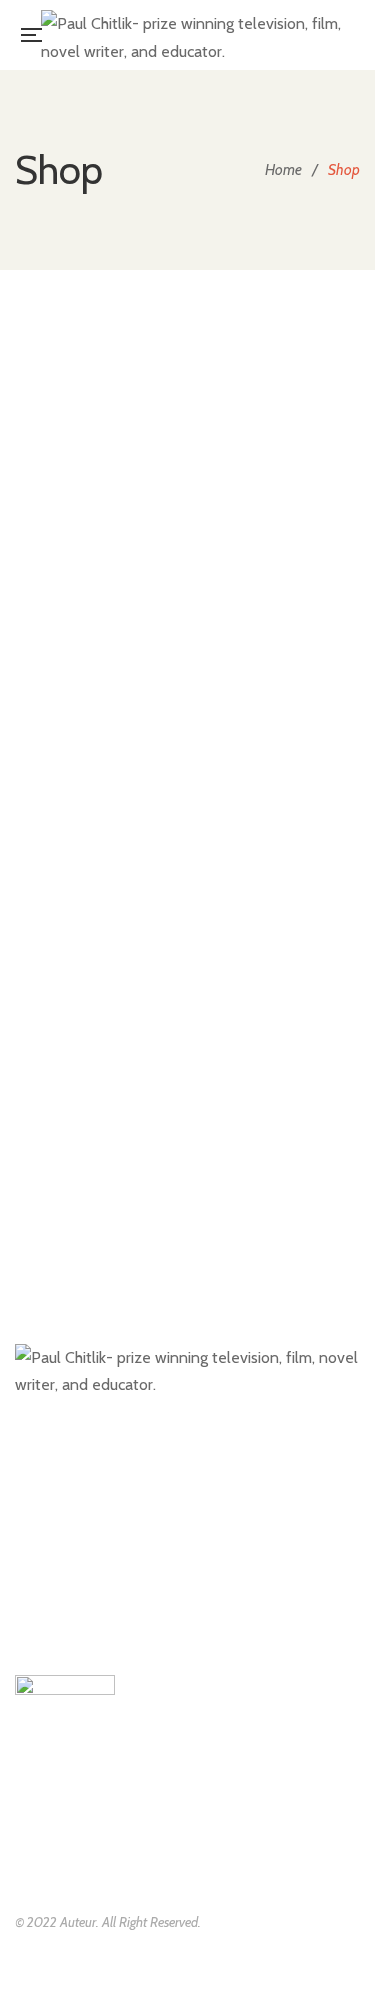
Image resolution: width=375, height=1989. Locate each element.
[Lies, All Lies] (187, 770)
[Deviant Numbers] (187, 628)
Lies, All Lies (188, 825)
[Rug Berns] (187, 1103)
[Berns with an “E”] (187, 501)
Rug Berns (187, 1159)
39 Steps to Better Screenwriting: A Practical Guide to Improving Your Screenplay (188, 402)
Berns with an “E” (187, 543)
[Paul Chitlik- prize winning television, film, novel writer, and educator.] (193, 35)
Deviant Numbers (187, 684)
